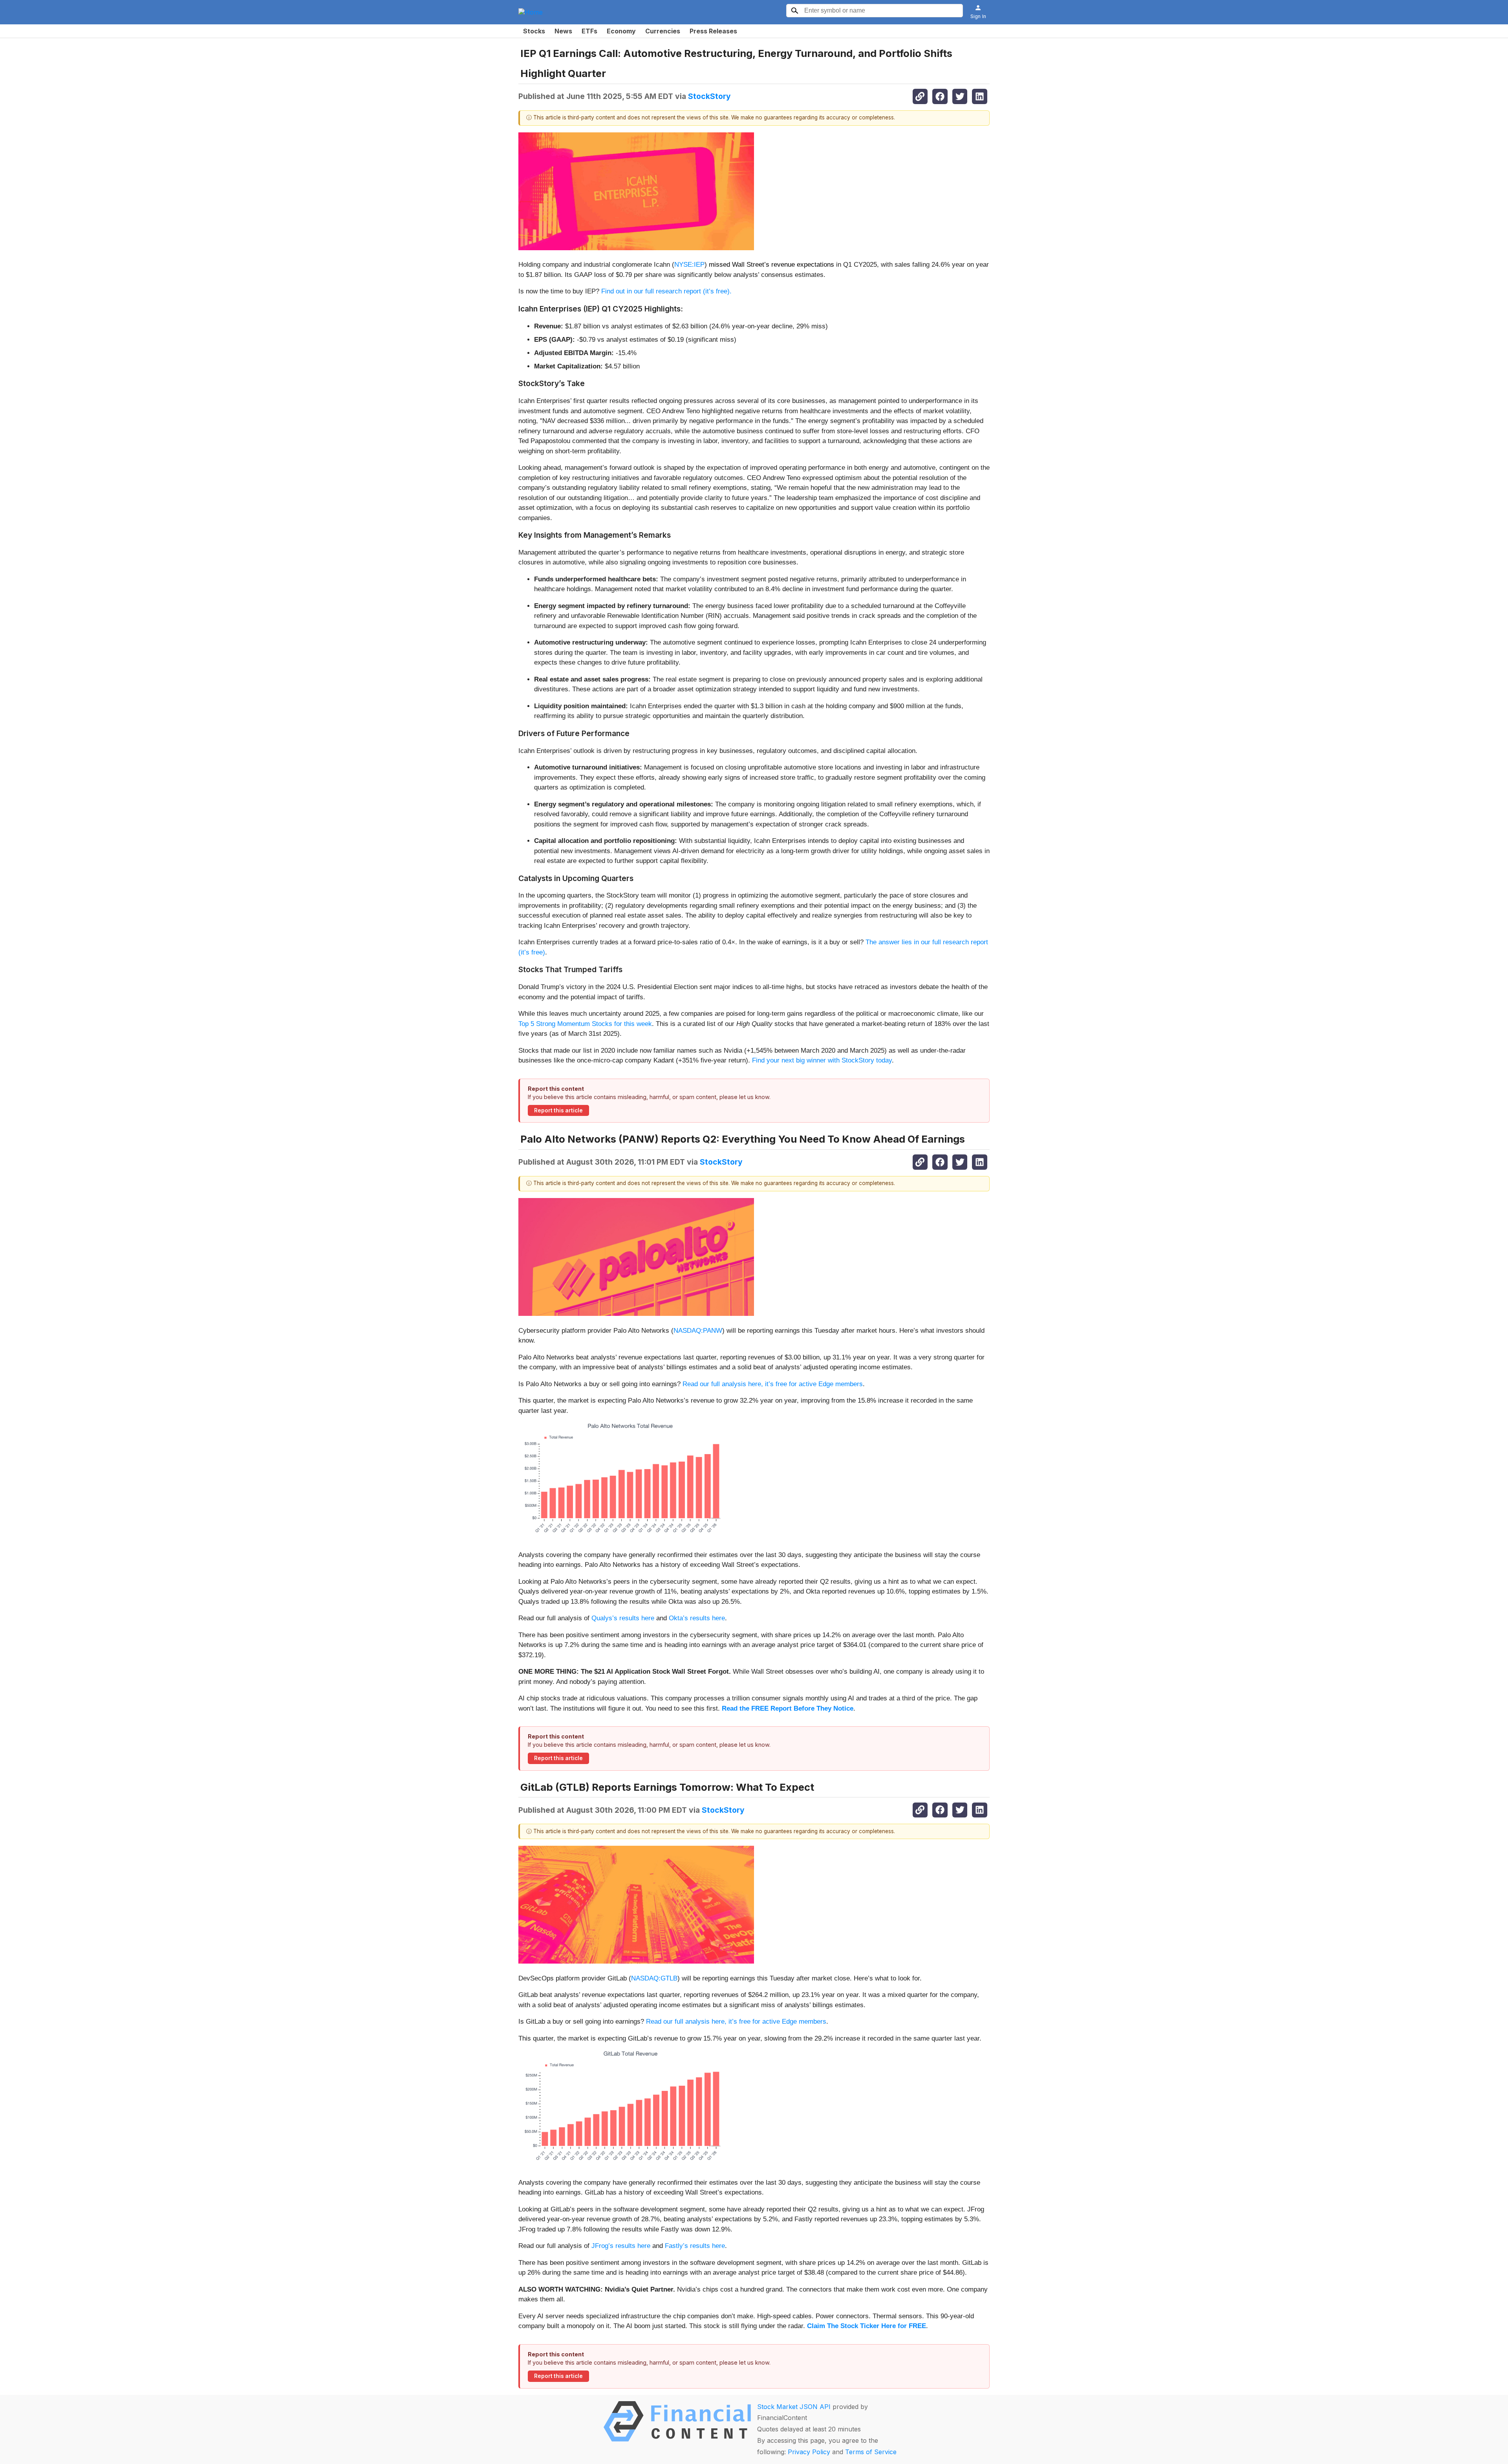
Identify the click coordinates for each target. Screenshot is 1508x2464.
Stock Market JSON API (794, 2407)
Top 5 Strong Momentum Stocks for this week (585, 1024)
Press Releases (713, 31)
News (563, 31)
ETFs (589, 31)
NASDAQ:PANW (698, 1331)
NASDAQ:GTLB (654, 1978)
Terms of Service (871, 2452)
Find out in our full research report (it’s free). (666, 291)
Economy (621, 31)
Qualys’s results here (623, 1618)
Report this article (558, 1110)
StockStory (709, 96)
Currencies (663, 31)
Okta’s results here (697, 1618)
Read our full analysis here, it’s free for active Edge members (773, 1384)
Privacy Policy (809, 2452)
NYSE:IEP (689, 265)
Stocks (534, 31)
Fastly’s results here (695, 2246)
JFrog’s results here (621, 2246)
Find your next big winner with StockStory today (822, 1060)
